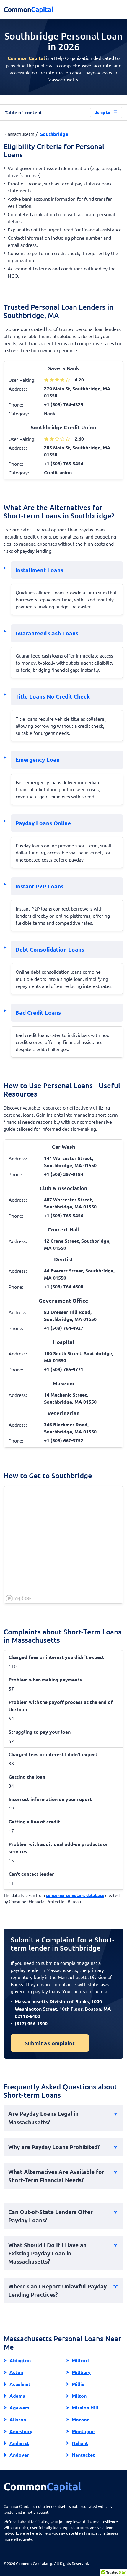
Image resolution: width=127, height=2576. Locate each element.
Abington (20, 2360)
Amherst (19, 2443)
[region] (64, 1545)
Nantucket (83, 2455)
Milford (80, 2360)
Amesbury (21, 2431)
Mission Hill (85, 2408)
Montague (83, 2431)
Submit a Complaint (50, 2043)
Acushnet (20, 2384)
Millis (78, 2384)
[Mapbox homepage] (19, 1598)
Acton (16, 2372)
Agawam (19, 2408)
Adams (17, 2396)
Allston (18, 2419)
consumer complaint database (75, 1895)
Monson (81, 2419)
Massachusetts (19, 134)
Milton (79, 2396)
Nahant (80, 2443)
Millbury (81, 2372)
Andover (19, 2455)
